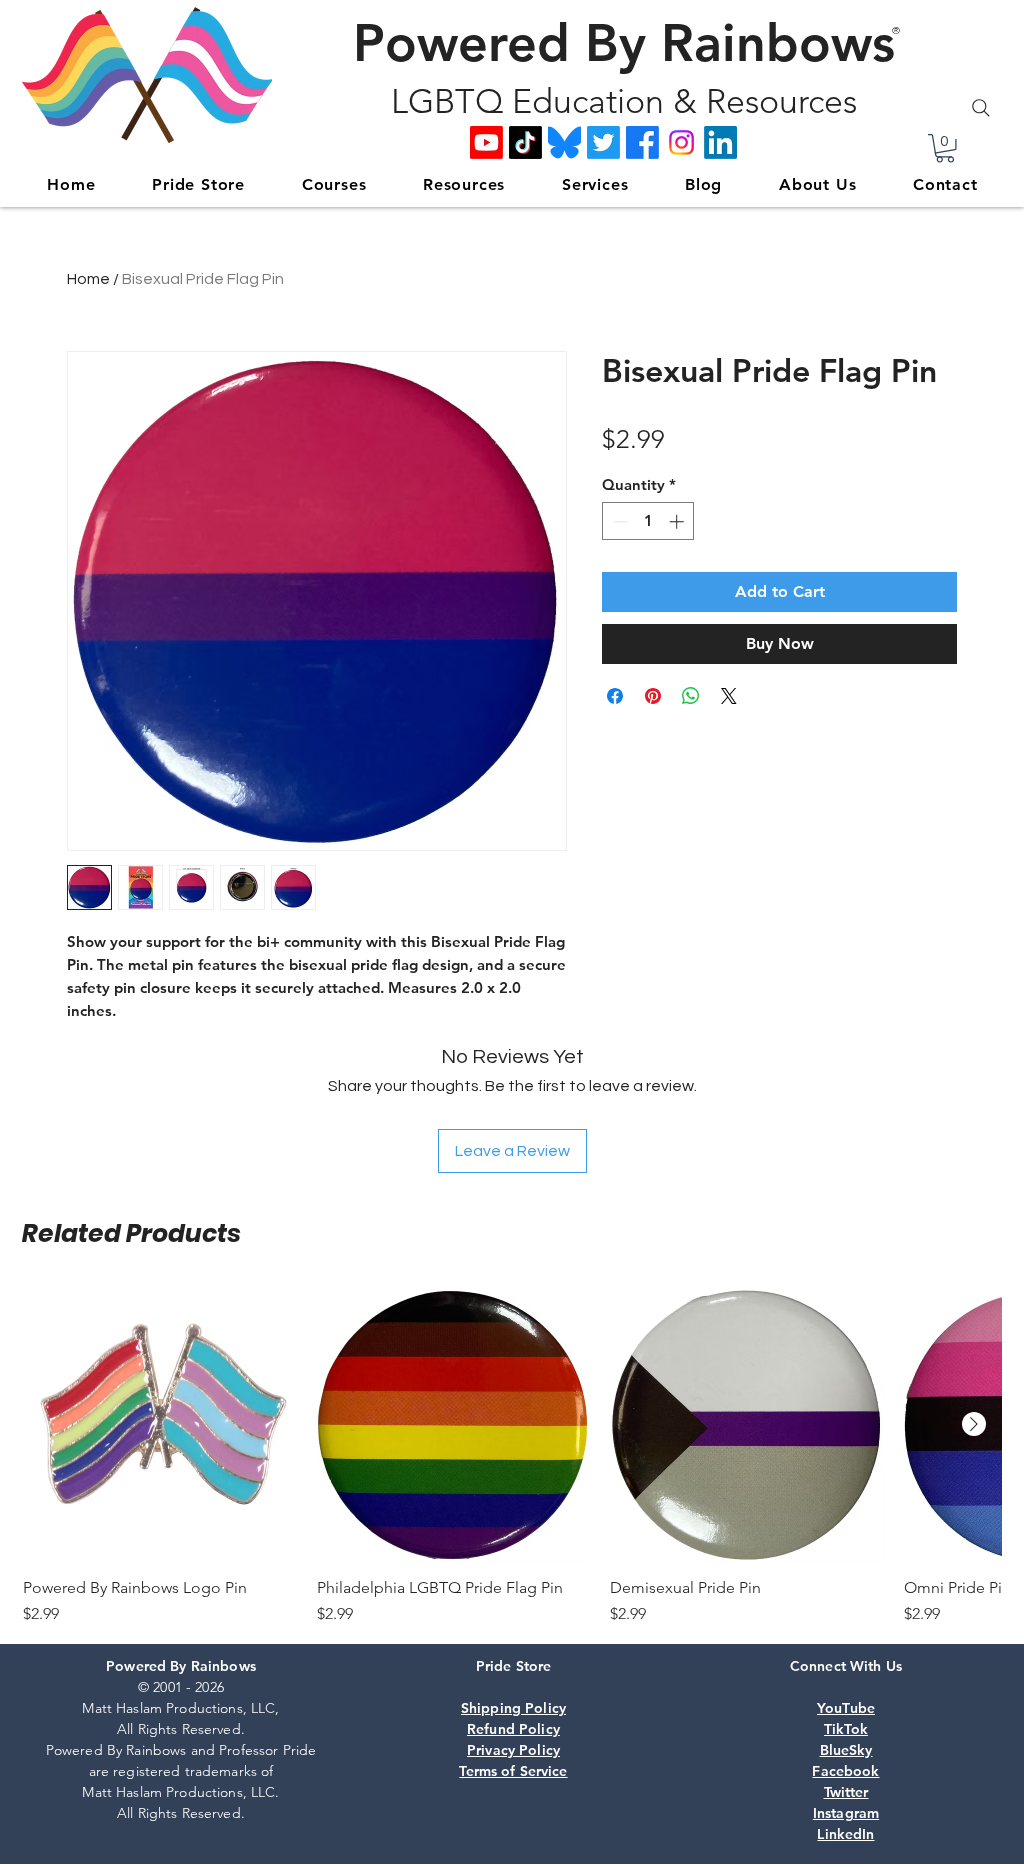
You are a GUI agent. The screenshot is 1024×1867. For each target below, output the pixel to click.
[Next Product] (974, 1424)
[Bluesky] (564, 142)
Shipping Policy (513, 1708)
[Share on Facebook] (615, 696)
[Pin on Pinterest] (653, 696)
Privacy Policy (513, 1750)
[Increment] (678, 521)
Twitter (846, 1792)
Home (88, 279)
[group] (512, 1457)
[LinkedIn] (720, 142)
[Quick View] (160, 1425)
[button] (945, 148)
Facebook (845, 1771)
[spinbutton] (648, 521)
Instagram (846, 1813)
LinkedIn (845, 1834)
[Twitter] (603, 142)
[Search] (981, 108)
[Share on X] (729, 696)
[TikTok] (525, 142)
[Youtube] (486, 142)
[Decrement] (618, 521)
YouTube (846, 1708)
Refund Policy (513, 1729)
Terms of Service (513, 1771)
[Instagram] (681, 142)
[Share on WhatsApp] (691, 696)
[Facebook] (642, 142)
